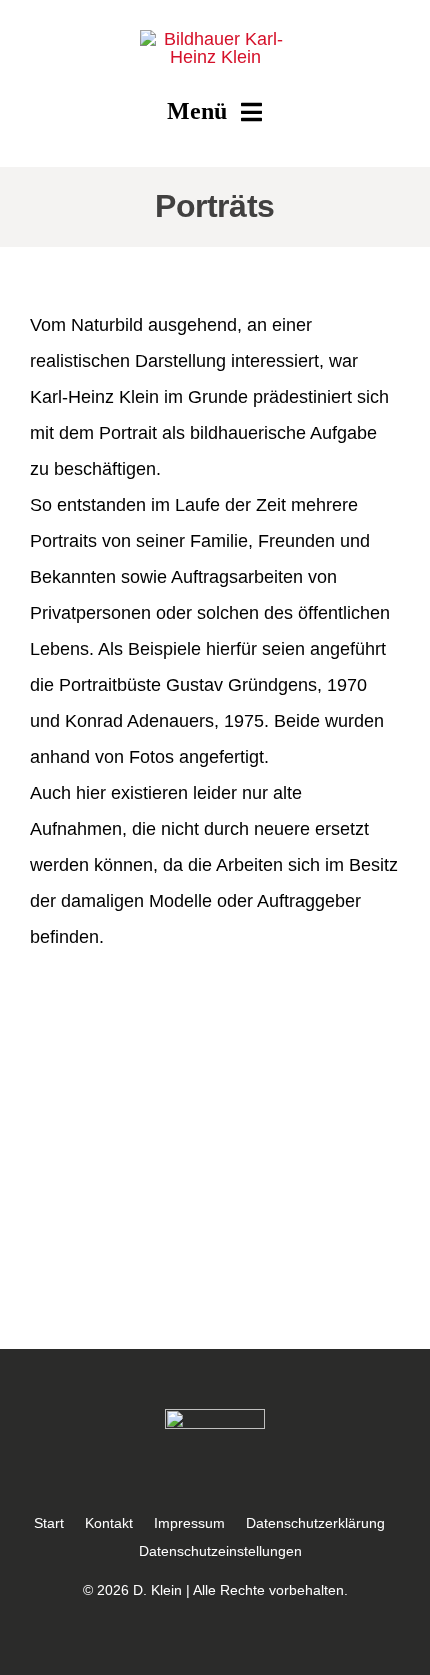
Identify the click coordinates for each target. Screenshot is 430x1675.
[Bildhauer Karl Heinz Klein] (215, 39)
